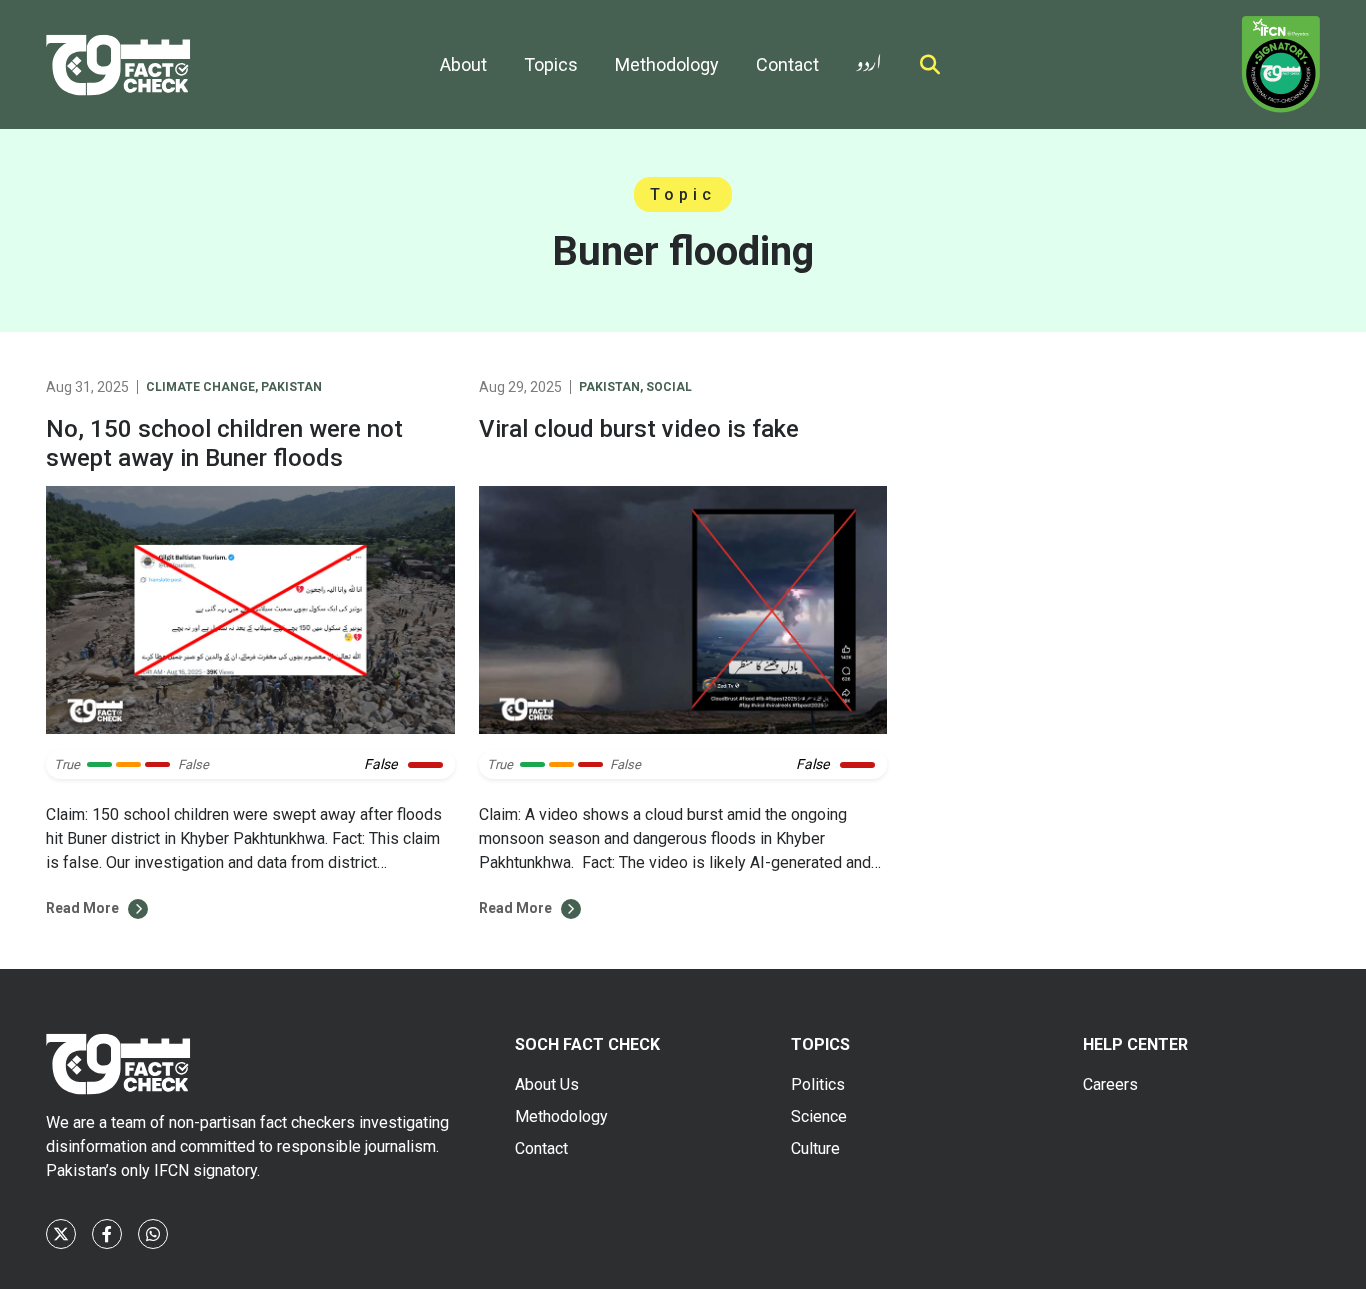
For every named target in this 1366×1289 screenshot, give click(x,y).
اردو (869, 58)
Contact (787, 64)
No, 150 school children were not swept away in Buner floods (224, 443)
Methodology (667, 64)
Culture (815, 1148)
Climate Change (200, 387)
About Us (547, 1084)
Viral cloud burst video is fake (639, 429)
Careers (1110, 1084)
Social (669, 387)
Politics (818, 1084)
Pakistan (291, 387)
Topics (551, 64)
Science (819, 1116)
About (463, 64)
